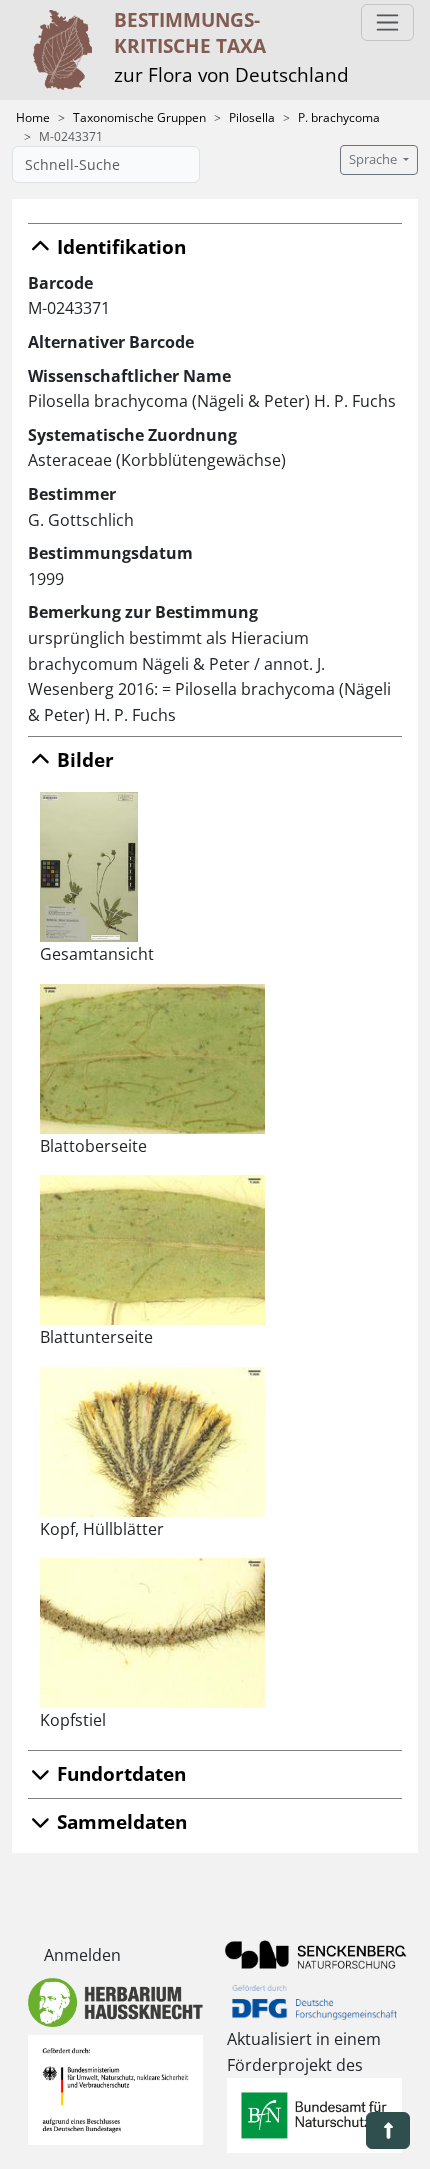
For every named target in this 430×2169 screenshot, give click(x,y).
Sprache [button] (374, 159)
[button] (388, 2130)
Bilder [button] (83, 759)
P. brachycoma (339, 117)
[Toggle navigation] (387, 22)
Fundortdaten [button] (119, 1773)
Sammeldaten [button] (119, 1821)
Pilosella (252, 117)
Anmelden (82, 1955)
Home (33, 117)
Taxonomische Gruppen (139, 117)
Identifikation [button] (119, 246)
